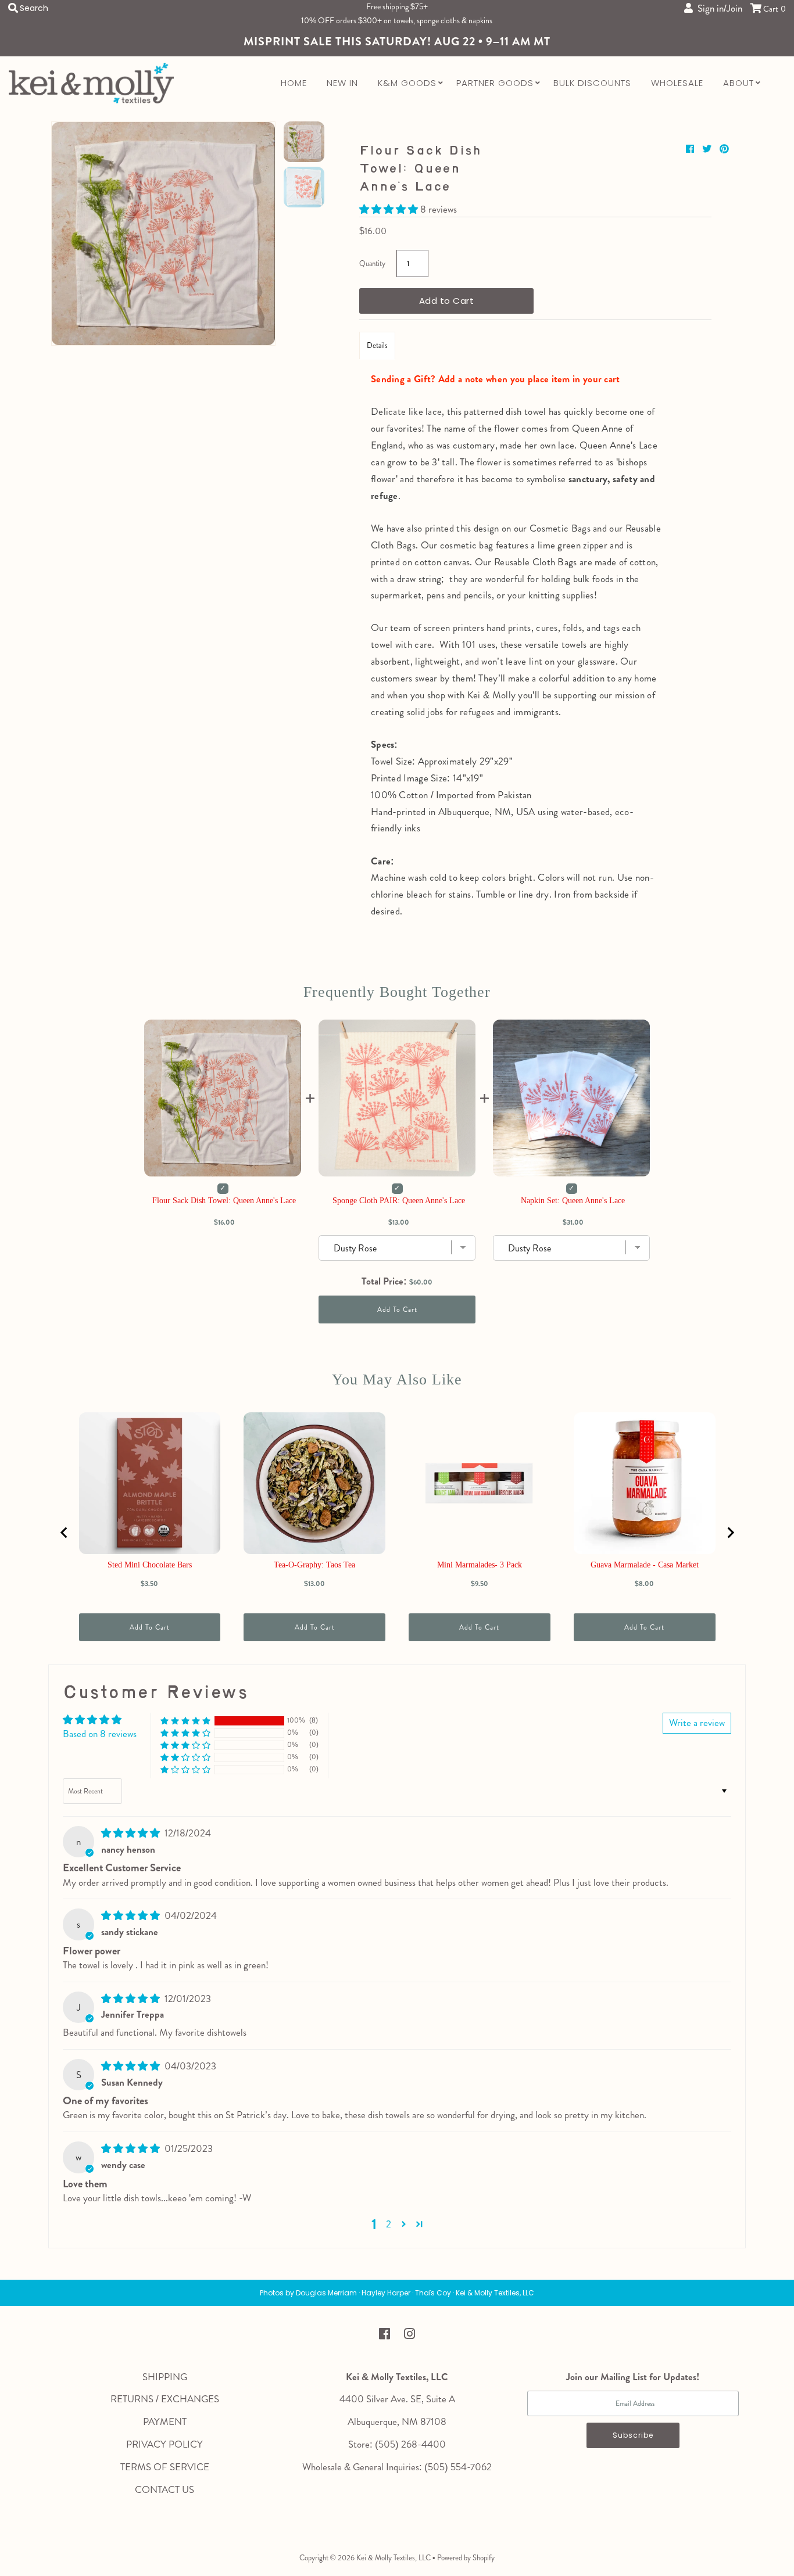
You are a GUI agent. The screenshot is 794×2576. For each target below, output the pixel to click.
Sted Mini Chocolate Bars (150, 1565)
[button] (390, 209)
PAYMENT (165, 2421)
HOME (294, 83)
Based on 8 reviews (100, 1734)
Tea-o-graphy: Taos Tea (314, 1565)
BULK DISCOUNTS (592, 83)
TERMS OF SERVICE (165, 2467)
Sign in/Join (718, 8)
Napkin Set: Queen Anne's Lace (573, 1201)
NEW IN (342, 83)
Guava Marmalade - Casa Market (645, 1565)
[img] (132, 1833)
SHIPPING (165, 2377)
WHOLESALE (677, 83)
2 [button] (389, 2224)
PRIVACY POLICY (164, 2444)
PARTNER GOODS (495, 83)
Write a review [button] (697, 1723)
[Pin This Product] (724, 149)
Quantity (372, 263)
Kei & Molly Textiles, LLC (394, 2558)
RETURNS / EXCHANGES (165, 2399)
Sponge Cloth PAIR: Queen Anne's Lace (399, 1201)
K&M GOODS (407, 83)
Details (377, 345)
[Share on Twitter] (708, 149)
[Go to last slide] (65, 1533)
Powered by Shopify (466, 2558)
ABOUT (738, 83)
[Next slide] (730, 1533)
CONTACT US (164, 2489)
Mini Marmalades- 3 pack (480, 1565)
